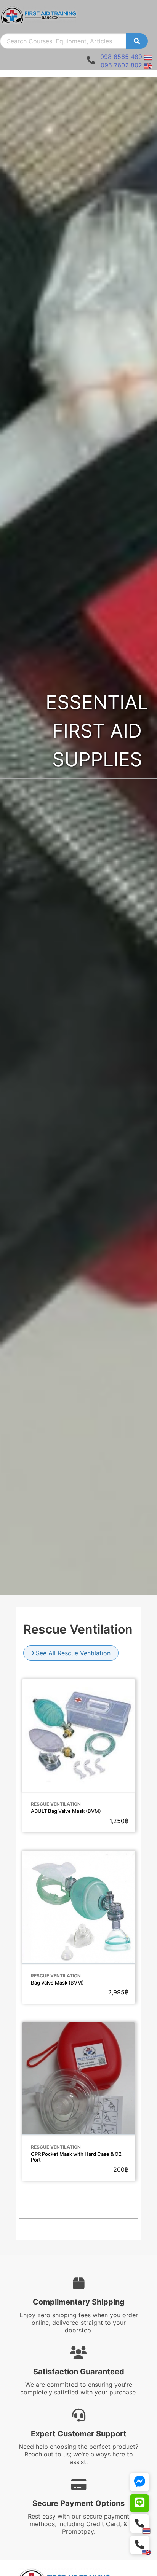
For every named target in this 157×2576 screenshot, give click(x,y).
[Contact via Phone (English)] (139, 2545)
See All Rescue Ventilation (73, 1653)
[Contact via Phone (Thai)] (139, 2523)
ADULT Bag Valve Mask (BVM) (66, 1811)
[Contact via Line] (139, 2503)
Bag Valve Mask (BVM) (57, 1983)
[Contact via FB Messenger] (139, 2482)
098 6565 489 (121, 57)
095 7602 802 (121, 65)
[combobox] (63, 41)
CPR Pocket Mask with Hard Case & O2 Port (76, 2157)
